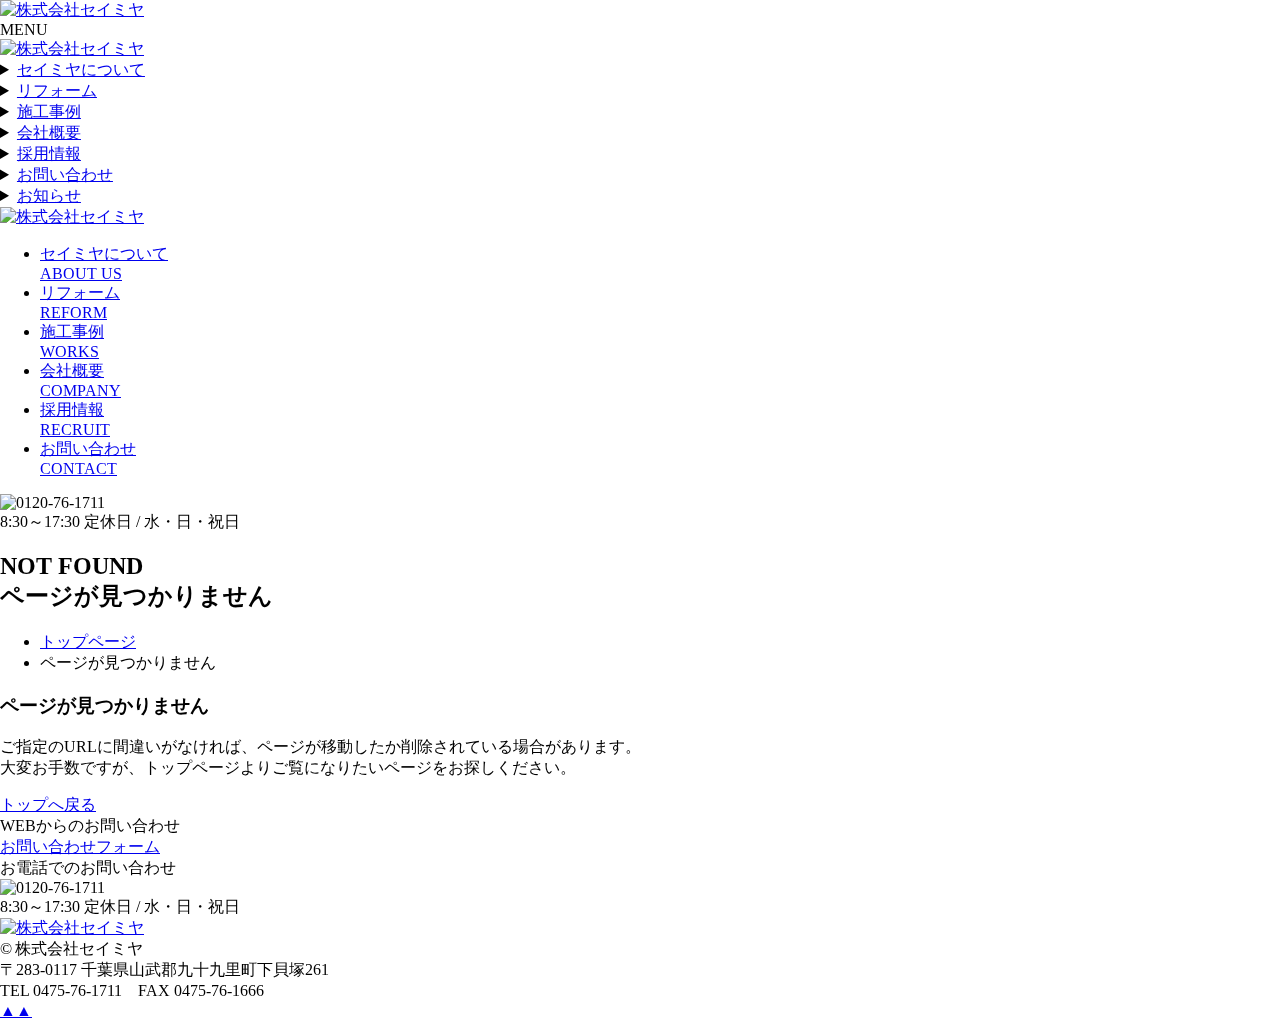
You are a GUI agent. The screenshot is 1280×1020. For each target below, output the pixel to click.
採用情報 (49, 153)
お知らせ (49, 195)
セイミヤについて (81, 69)
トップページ (88, 641)
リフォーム (57, 90)
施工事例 (49, 111)
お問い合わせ (65, 174)
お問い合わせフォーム (80, 846)
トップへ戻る (48, 804)
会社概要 (49, 132)
